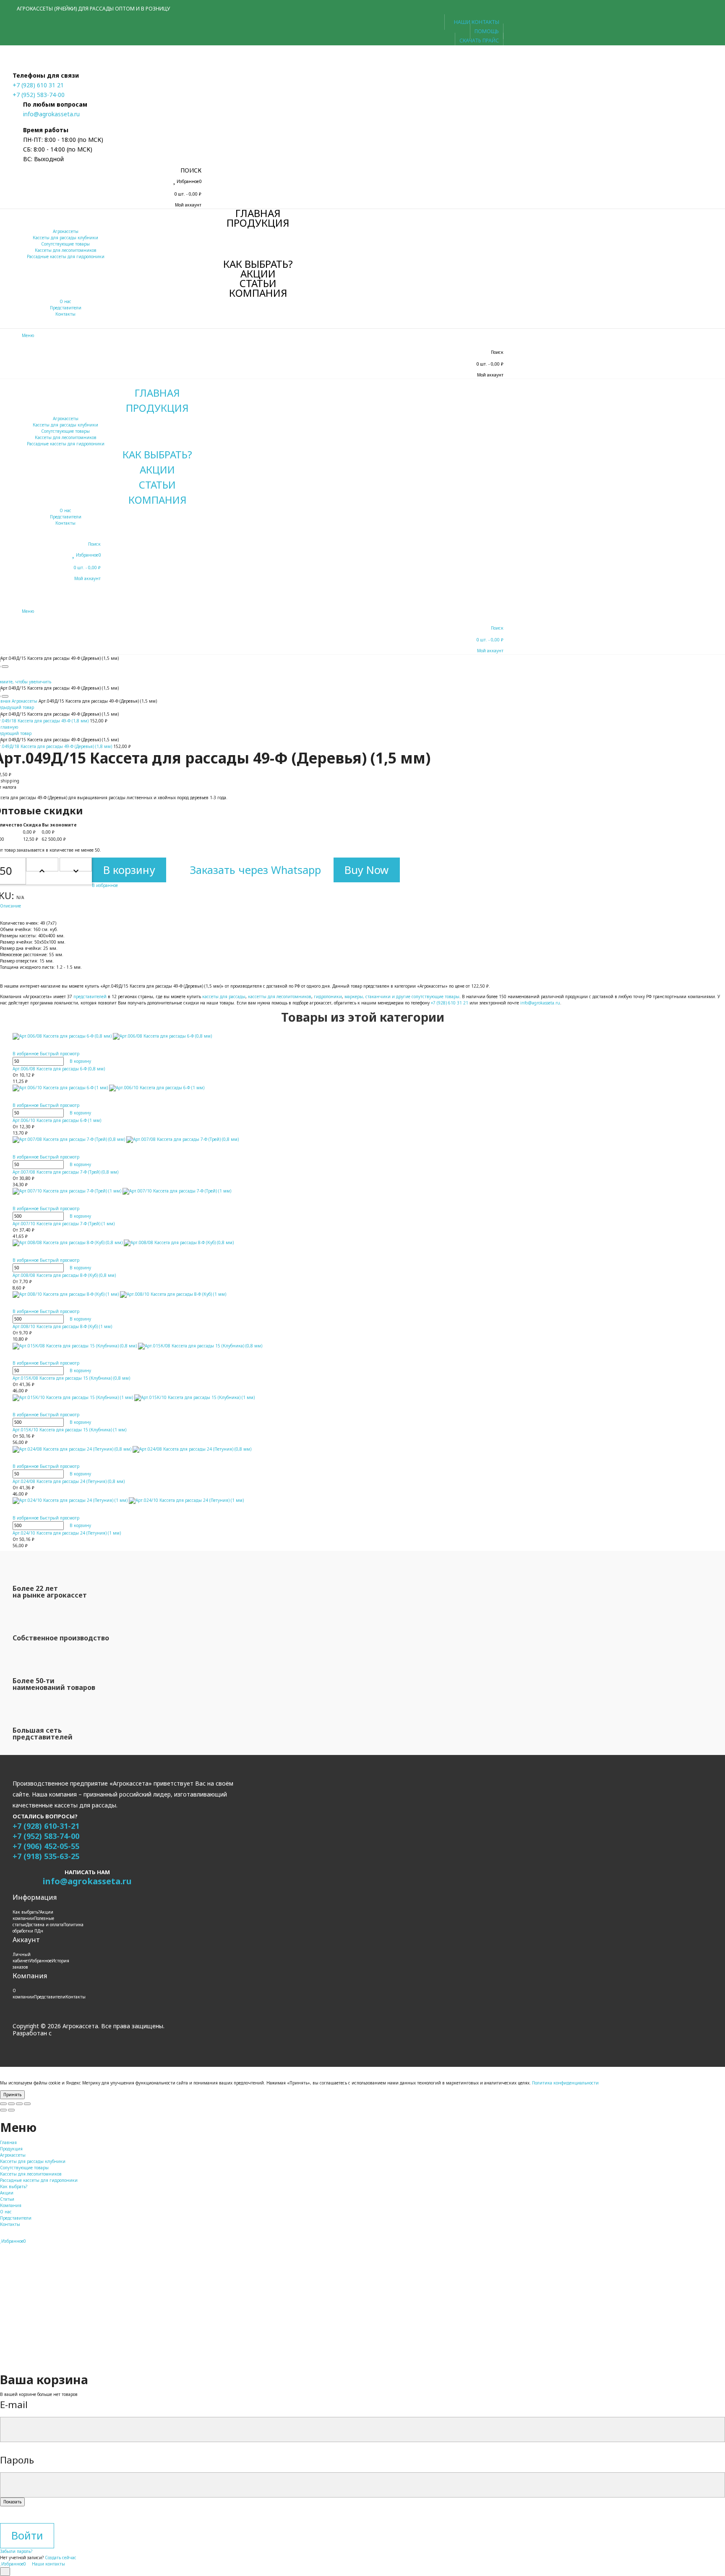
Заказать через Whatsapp (254, 870)
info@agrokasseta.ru (51, 114)
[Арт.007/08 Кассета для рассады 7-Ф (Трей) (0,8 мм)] (258, 1140)
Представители (66, 308)
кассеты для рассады (224, 996)
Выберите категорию (22, 2312)
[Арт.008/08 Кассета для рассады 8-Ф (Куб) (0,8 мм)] (258, 1243)
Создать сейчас (61, 2558)
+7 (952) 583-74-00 (39, 95)
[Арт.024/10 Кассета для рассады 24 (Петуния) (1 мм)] (258, 1501)
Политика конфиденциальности (565, 2083)
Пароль (17, 2460)
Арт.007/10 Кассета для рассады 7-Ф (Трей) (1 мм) (64, 1224)
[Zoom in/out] (27, 2104)
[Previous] (3, 2110)
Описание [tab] (10, 906)
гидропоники (328, 996)
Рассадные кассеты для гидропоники (66, 256)
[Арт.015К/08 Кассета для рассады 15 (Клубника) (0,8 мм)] (258, 1346)
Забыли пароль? (16, 2551)
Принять (12, 2095)
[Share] (11, 2104)
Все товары (12, 2318)
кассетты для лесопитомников (280, 996)
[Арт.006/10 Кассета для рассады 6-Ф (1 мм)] (258, 1088)
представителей (90, 996)
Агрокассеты (66, 231)
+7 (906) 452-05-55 (46, 1846)
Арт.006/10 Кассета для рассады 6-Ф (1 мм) (57, 1120)
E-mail (14, 2405)
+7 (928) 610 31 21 (38, 85)
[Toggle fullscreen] (19, 2104)
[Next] (11, 2110)
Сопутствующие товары (65, 244)
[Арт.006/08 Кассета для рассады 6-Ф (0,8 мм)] (258, 1036)
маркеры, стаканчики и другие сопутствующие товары (402, 996)
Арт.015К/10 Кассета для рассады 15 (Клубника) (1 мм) (69, 1430)
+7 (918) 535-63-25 (46, 1856)
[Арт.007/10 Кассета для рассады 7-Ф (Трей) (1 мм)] (258, 1191)
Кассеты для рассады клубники (65, 238)
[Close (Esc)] (3, 2104)
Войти (27, 2535)
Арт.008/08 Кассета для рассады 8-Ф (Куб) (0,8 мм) (64, 1275)
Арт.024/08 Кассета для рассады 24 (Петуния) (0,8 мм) (69, 1481)
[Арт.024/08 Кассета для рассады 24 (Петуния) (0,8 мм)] (258, 1449)
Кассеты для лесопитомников (66, 250)
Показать (12, 2502)
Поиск (10, 2368)
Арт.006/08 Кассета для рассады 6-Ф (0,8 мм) (59, 1069)
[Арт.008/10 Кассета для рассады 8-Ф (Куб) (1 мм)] (258, 1295)
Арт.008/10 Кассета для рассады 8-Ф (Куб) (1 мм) (62, 1326)
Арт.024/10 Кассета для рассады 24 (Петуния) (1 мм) (67, 1533)
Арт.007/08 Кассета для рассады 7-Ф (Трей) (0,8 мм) (65, 1172)
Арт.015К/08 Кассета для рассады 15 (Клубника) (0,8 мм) (71, 1378)
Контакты (65, 314)
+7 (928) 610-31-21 (46, 1826)
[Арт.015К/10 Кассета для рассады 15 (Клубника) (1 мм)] (258, 1397)
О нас (65, 301)
